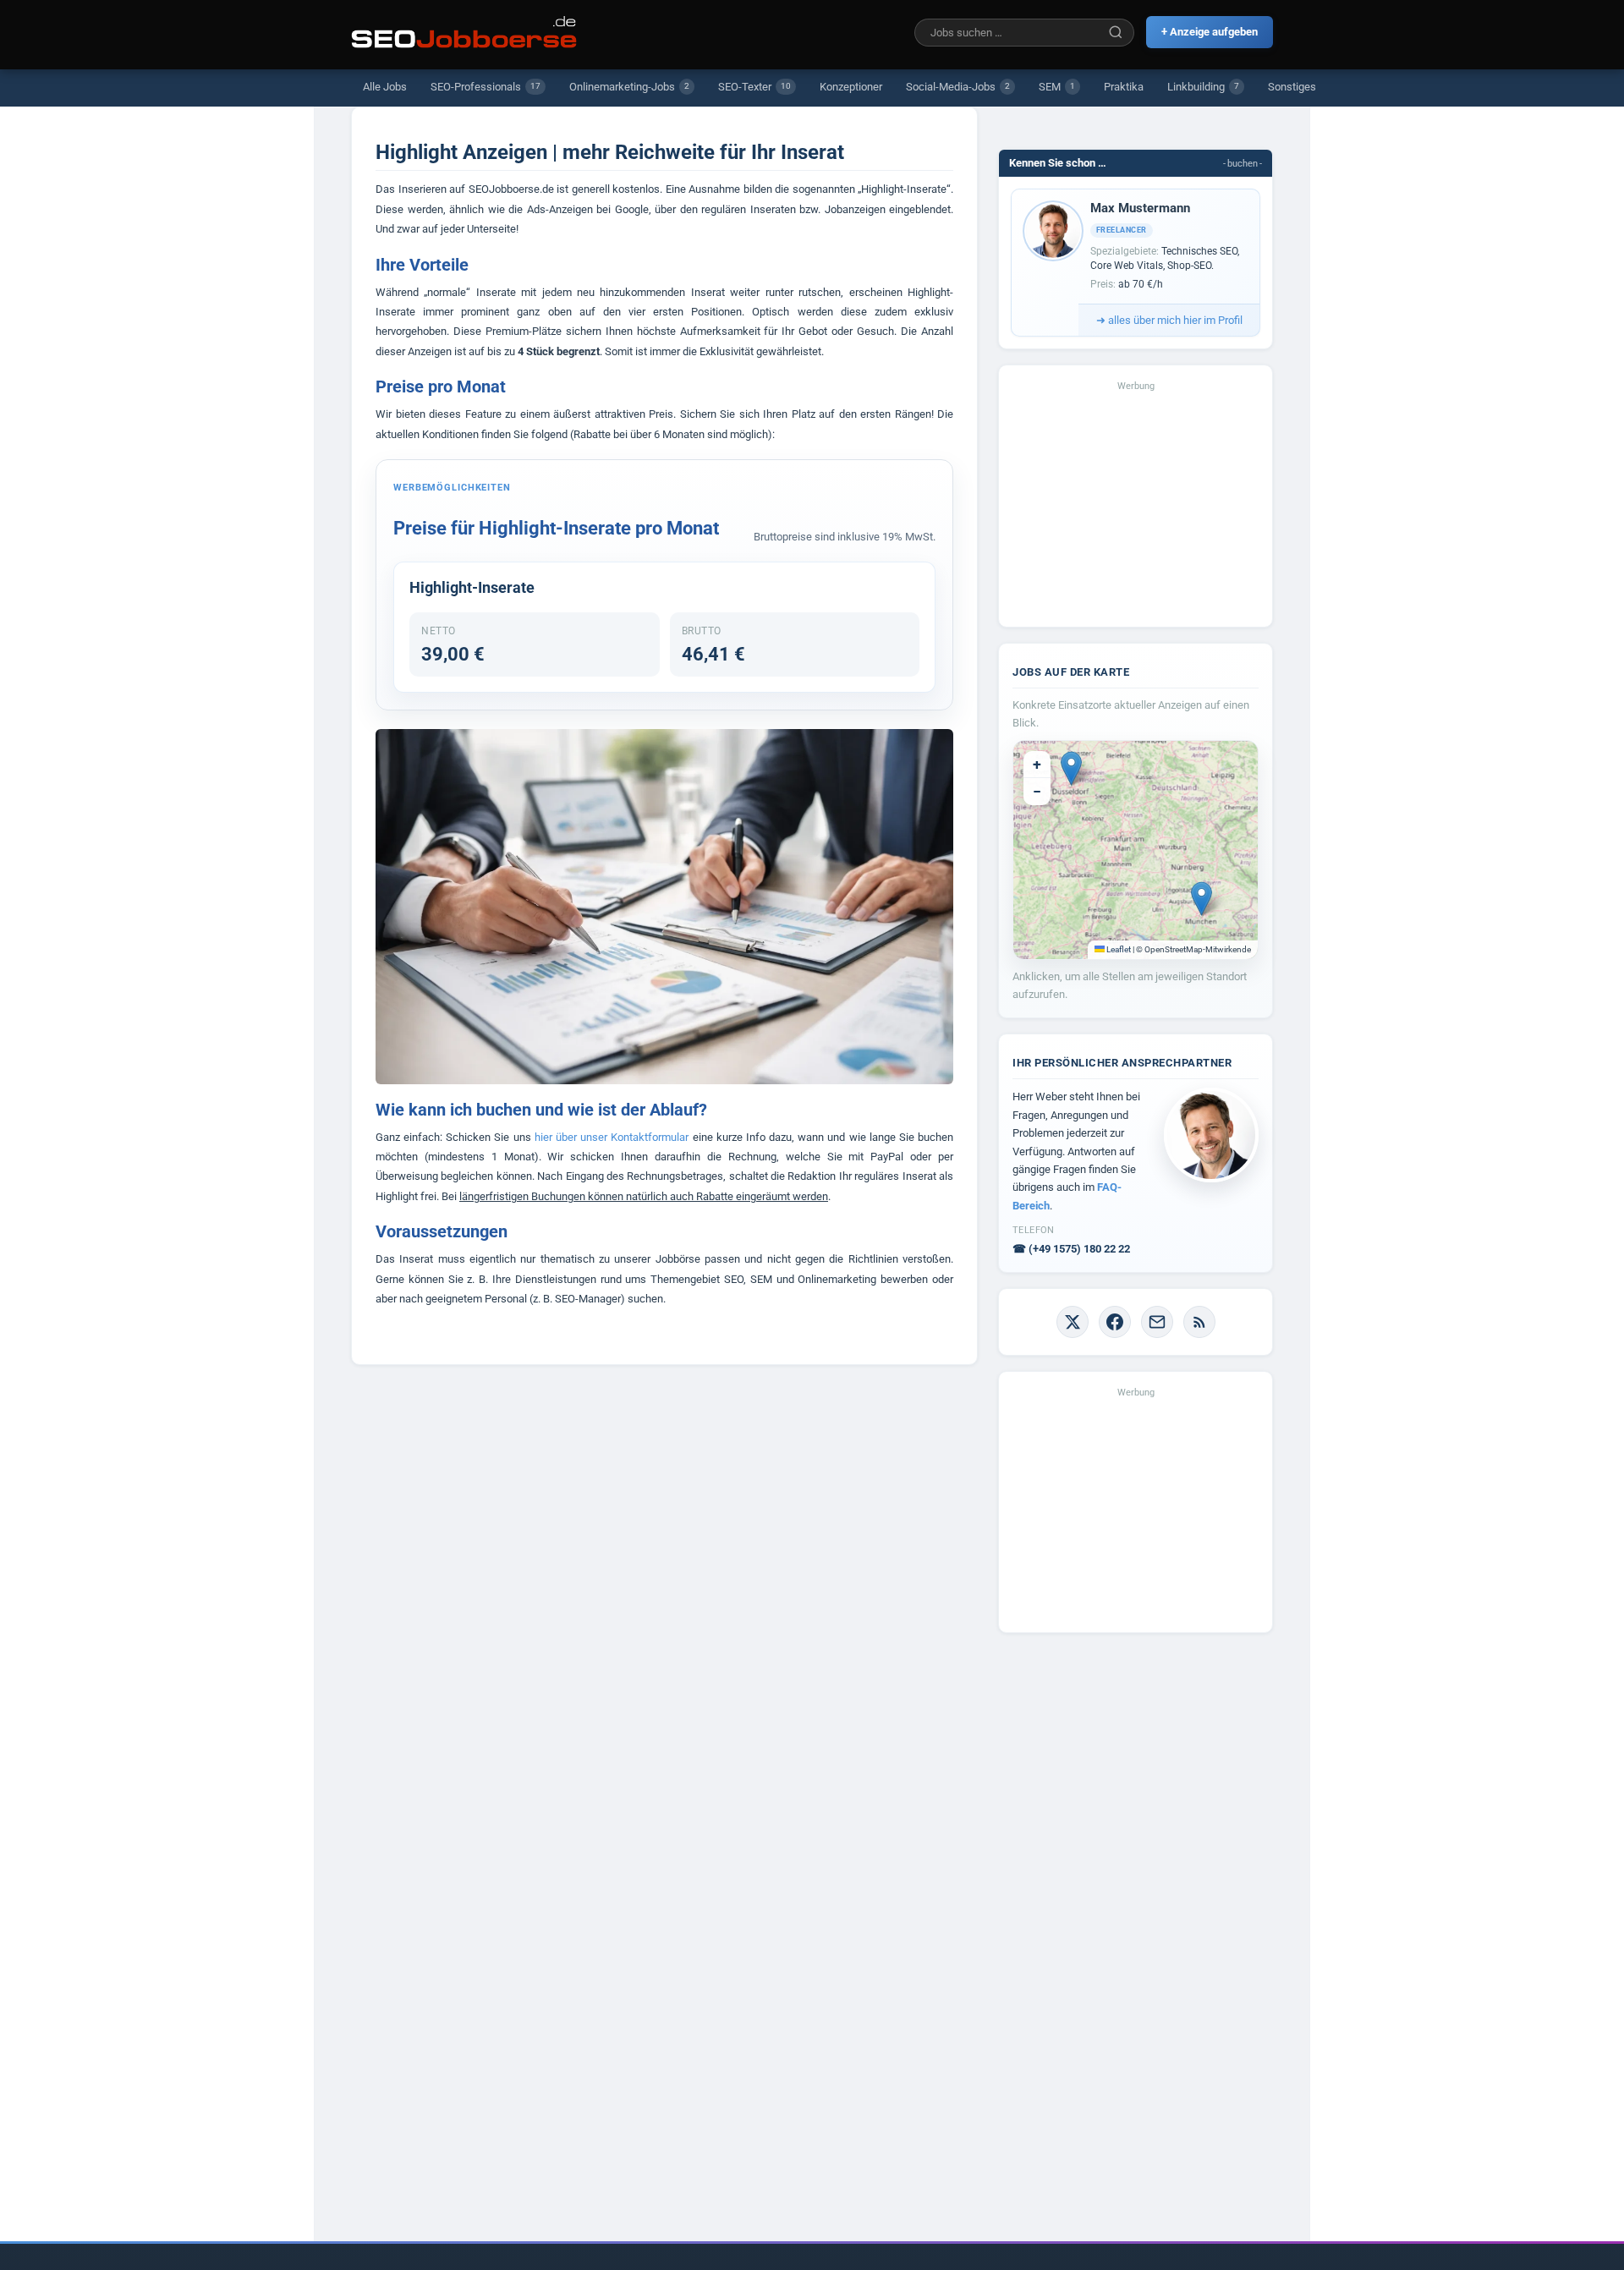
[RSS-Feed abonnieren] (1199, 1322)
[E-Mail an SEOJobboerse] (1157, 1322)
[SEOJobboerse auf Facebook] (1115, 1322)
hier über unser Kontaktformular (612, 1137)
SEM (1057, 87)
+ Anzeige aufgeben (1210, 32)
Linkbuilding (1203, 87)
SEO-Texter (754, 87)
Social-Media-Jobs (958, 87)
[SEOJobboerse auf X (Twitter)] (1073, 1322)
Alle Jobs (385, 87)
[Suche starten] (1116, 32)
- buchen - (1243, 164)
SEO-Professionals (486, 87)
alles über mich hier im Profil (1169, 320)
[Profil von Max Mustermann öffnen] (1053, 231)
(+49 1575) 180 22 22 (1071, 1249)
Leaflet (1118, 949)
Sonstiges (1292, 87)
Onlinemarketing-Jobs (629, 87)
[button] (1071, 768)
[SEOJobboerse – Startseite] (464, 32)
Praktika (1124, 87)
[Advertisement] (1136, 507)
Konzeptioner (851, 87)
